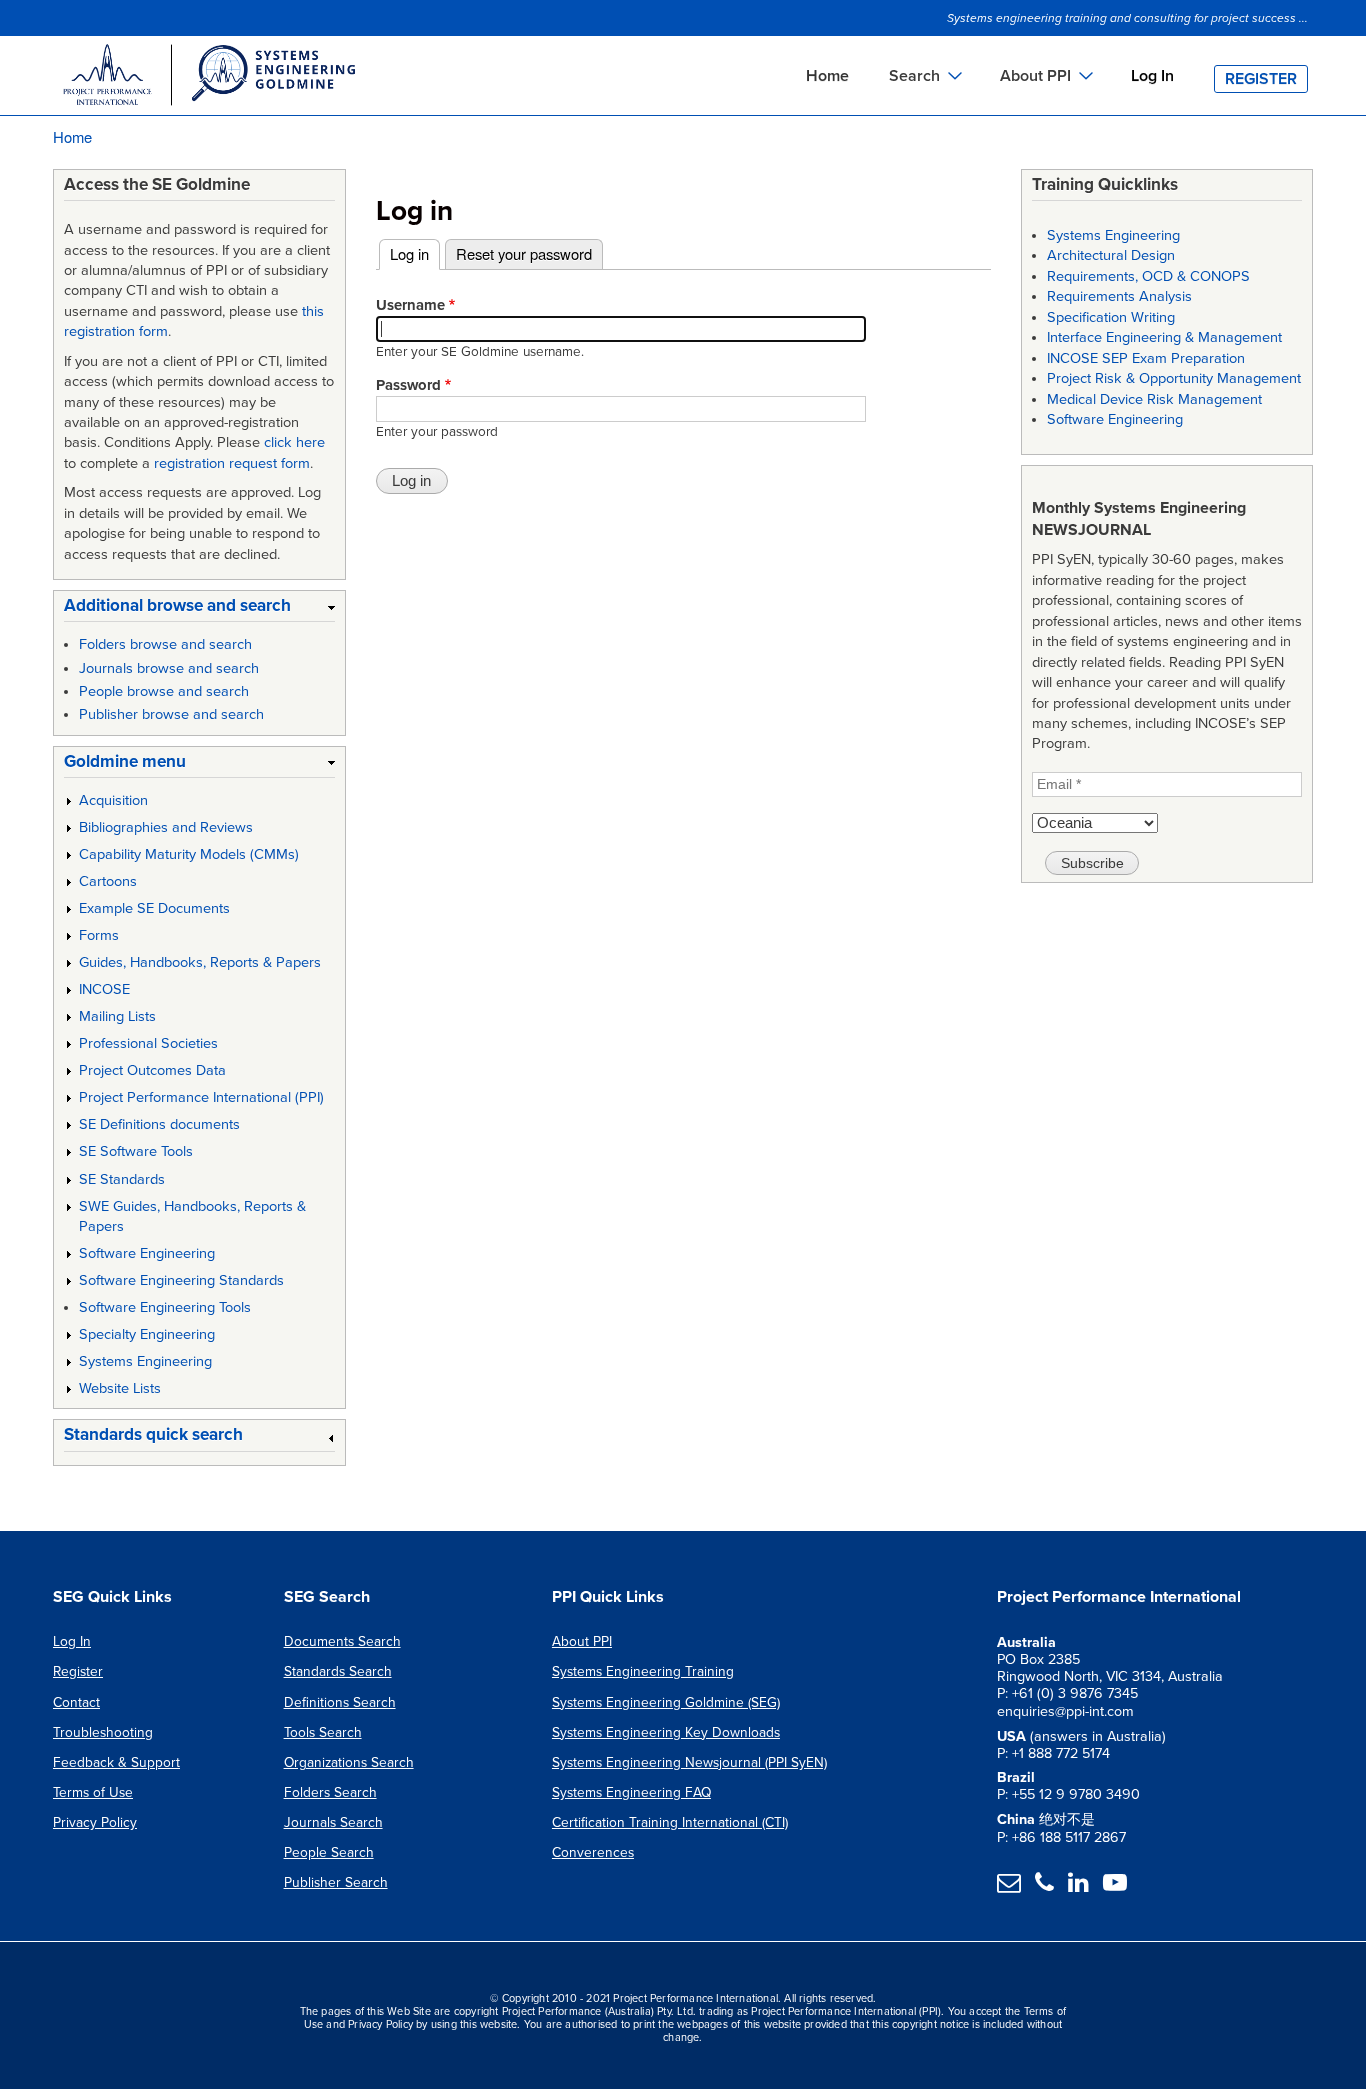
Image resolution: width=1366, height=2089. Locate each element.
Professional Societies (148, 1043)
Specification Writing (1111, 317)
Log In (1152, 76)
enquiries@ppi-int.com (1065, 1711)
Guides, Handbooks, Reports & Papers (200, 962)
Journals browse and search (169, 668)
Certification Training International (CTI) (670, 1822)
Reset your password (524, 253)
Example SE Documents (154, 908)
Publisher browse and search (171, 714)
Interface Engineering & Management (1164, 337)
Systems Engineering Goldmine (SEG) (666, 1702)
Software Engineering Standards (181, 1280)
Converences (593, 1852)
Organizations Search (349, 1762)
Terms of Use (93, 1792)
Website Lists (120, 1388)
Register (1261, 79)
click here (294, 442)
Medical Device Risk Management (1154, 399)
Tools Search (323, 1732)
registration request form (232, 463)
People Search (329, 1852)
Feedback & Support (116, 1762)
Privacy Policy (95, 1822)
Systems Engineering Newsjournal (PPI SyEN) (689, 1762)
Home (827, 76)
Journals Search (333, 1822)
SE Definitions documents (159, 1124)
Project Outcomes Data (152, 1070)
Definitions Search (340, 1702)
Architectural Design (1111, 255)
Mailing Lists (117, 1016)
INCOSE (104, 989)
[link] (199, 609)
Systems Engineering (145, 1361)
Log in (415, 253)
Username (410, 305)
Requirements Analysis (1119, 296)
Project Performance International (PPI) (201, 1097)
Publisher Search (336, 1882)
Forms (99, 935)
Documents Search (342, 1641)
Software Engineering (147, 1253)
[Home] (208, 78)
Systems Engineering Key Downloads (666, 1732)
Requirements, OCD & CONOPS (1148, 276)
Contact (76, 1702)
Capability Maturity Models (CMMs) (189, 854)
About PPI (582, 1641)
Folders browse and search (165, 644)
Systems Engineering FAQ (631, 1792)
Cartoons (108, 881)
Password (408, 385)
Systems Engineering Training (643, 1671)
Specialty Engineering (147, 1334)
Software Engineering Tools (165, 1307)
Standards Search (338, 1671)
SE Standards (122, 1179)
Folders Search (330, 1792)
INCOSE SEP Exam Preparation (1146, 358)
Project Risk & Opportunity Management (1174, 378)
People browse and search (164, 691)
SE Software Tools (136, 1151)
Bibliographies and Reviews (166, 827)
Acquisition (113, 800)
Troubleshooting (103, 1732)
